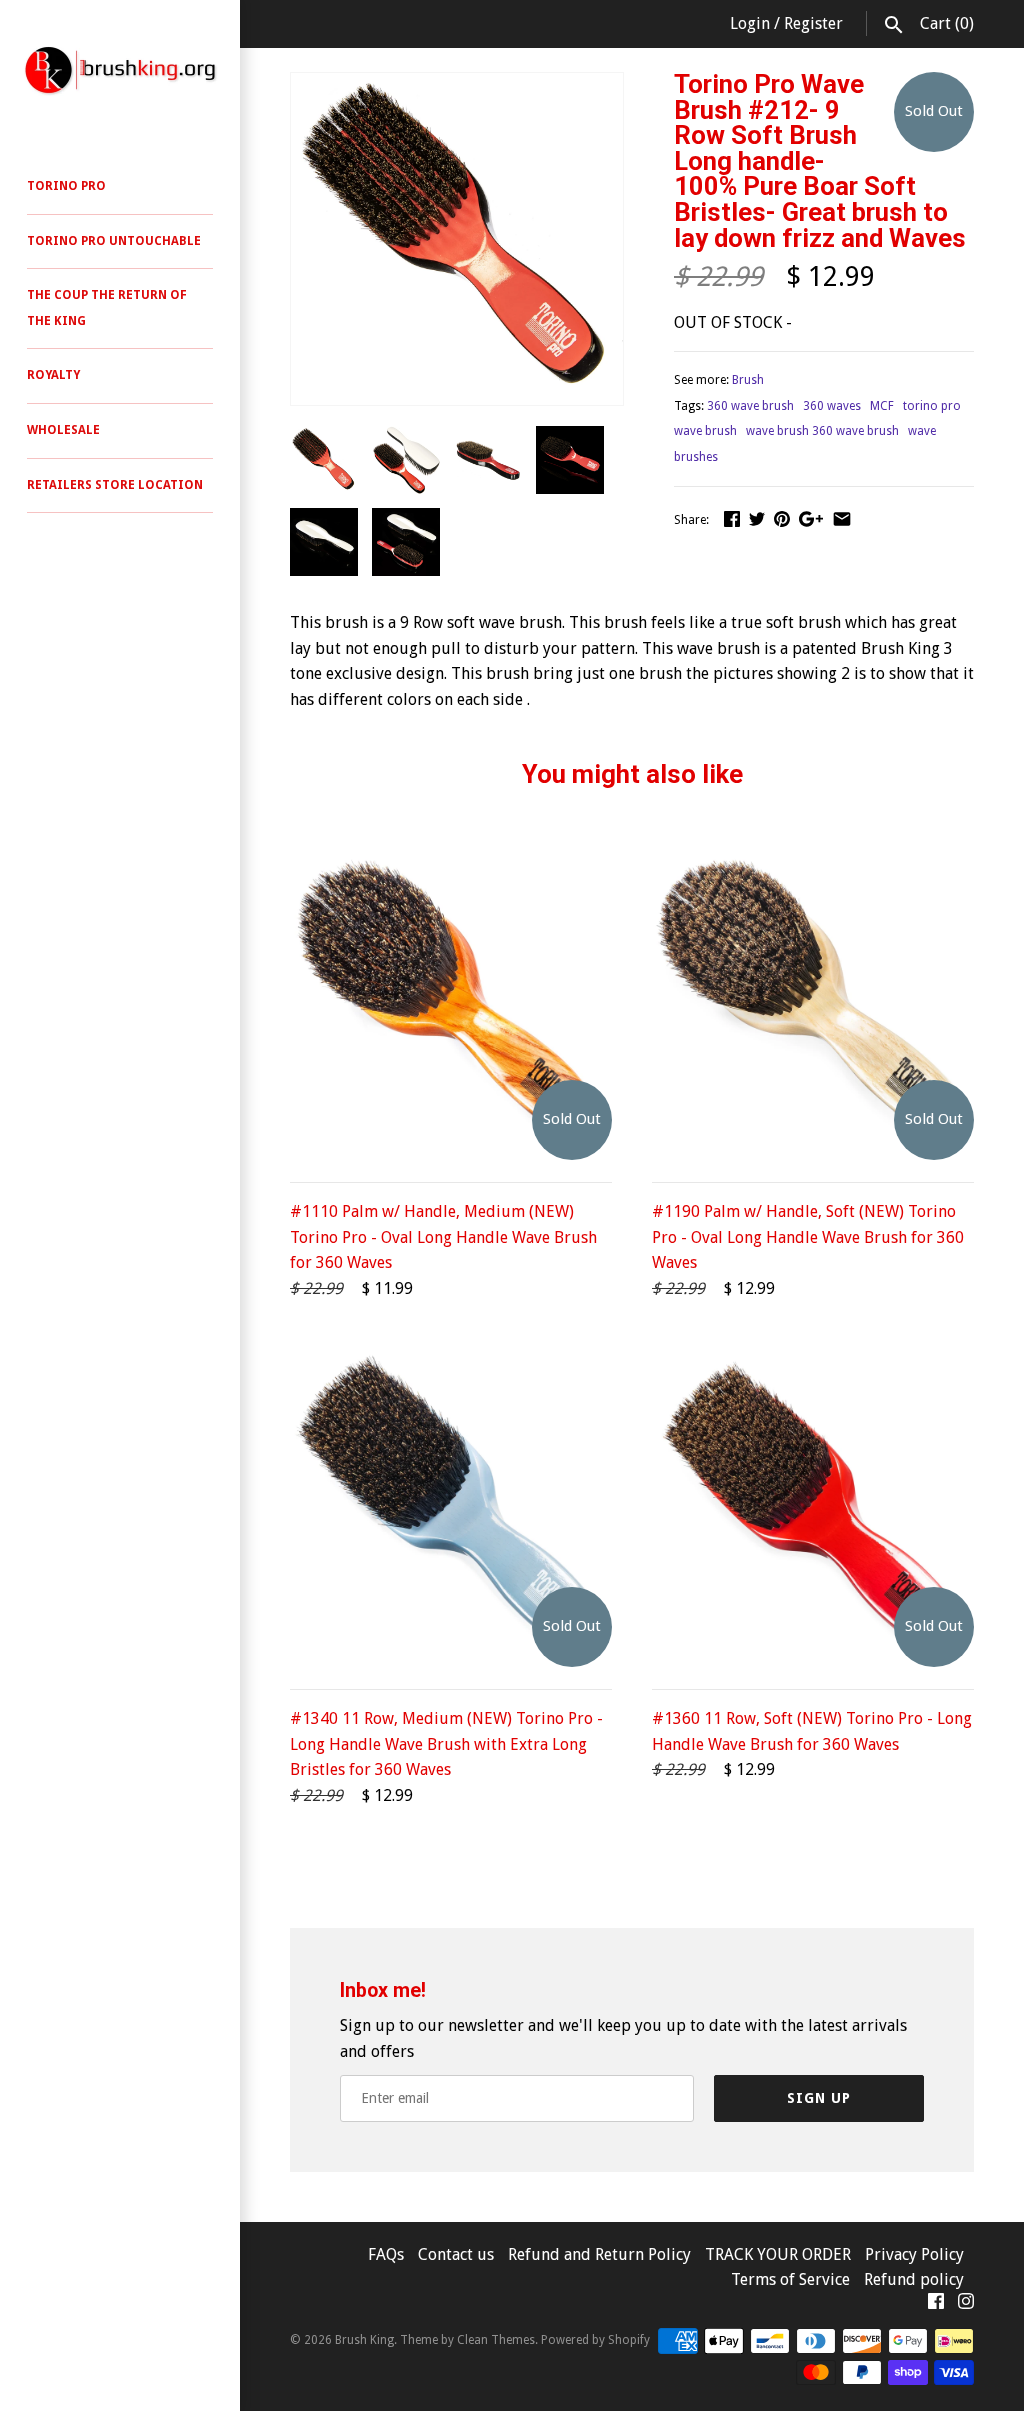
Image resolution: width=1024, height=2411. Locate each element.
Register (813, 23)
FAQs (386, 2254)
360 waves (832, 406)
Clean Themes (496, 2340)
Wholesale (63, 430)
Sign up (819, 2098)
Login (750, 23)
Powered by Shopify (595, 2340)
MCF (882, 406)
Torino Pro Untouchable (114, 241)
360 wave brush (750, 406)
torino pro (932, 406)
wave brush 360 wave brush (822, 431)
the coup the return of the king (107, 308)
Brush (748, 380)
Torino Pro (66, 186)
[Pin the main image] (782, 518)
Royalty (53, 375)
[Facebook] (936, 2305)
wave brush (705, 431)
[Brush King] (120, 70)
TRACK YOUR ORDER (780, 2254)
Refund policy (914, 2279)
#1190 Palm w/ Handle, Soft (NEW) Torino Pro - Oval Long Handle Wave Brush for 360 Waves (808, 1237)
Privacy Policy (914, 2254)
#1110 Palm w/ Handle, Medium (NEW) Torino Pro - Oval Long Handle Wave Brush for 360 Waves (443, 1237)
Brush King (364, 2340)
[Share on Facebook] (732, 518)
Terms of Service (790, 2279)
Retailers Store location (115, 485)
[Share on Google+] (811, 518)
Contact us (458, 2254)
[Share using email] (842, 518)
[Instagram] (966, 2305)
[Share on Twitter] (757, 518)
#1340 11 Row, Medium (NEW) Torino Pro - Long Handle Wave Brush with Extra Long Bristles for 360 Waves (446, 1744)
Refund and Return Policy (599, 2254)
